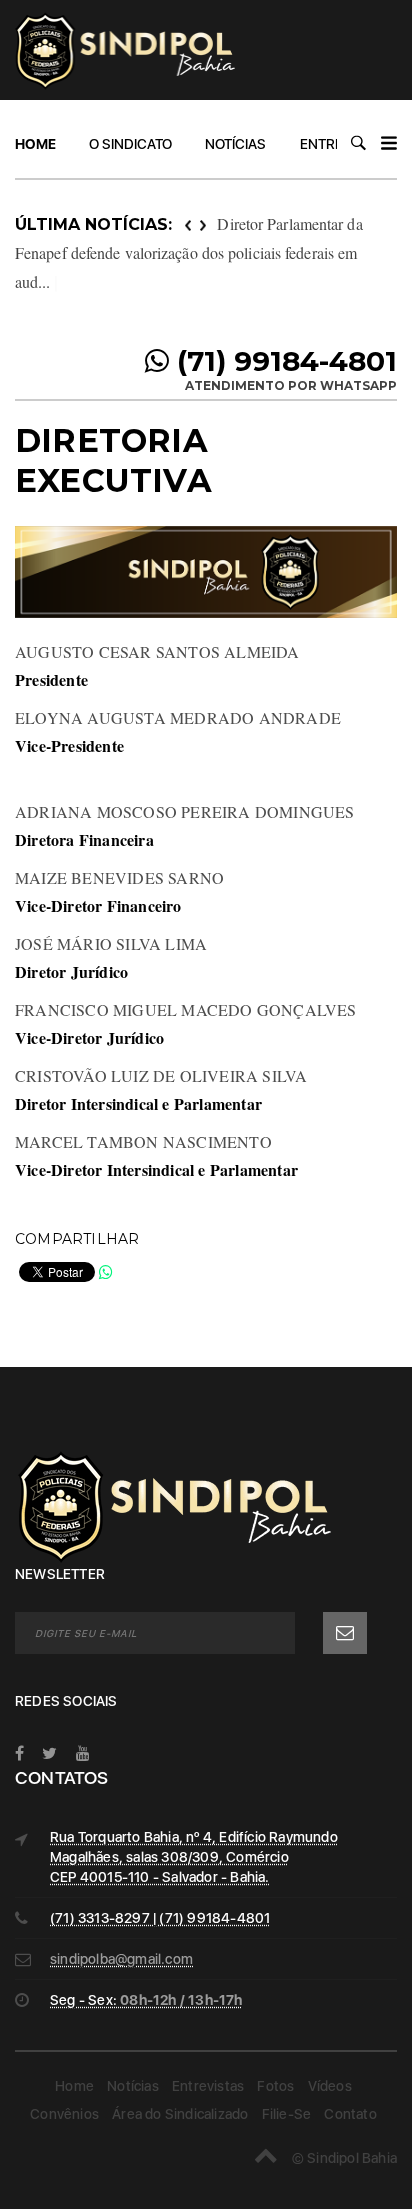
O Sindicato (130, 144)
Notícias (235, 144)
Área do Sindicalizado (180, 2114)
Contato (350, 2114)
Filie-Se (287, 2114)
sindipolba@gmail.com (121, 1959)
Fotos (275, 2086)
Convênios (64, 2114)
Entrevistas (208, 2086)
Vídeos (330, 2086)
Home (35, 144)
